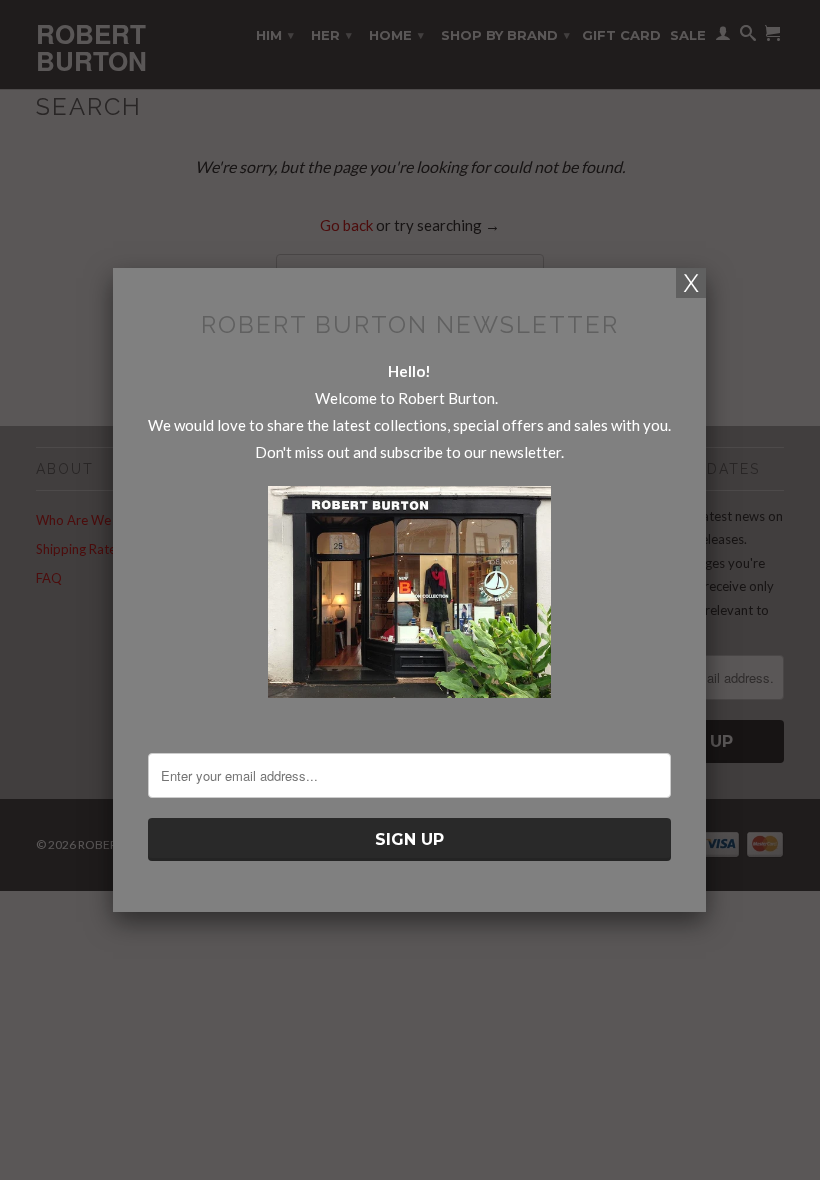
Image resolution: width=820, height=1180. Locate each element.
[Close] (691, 283)
